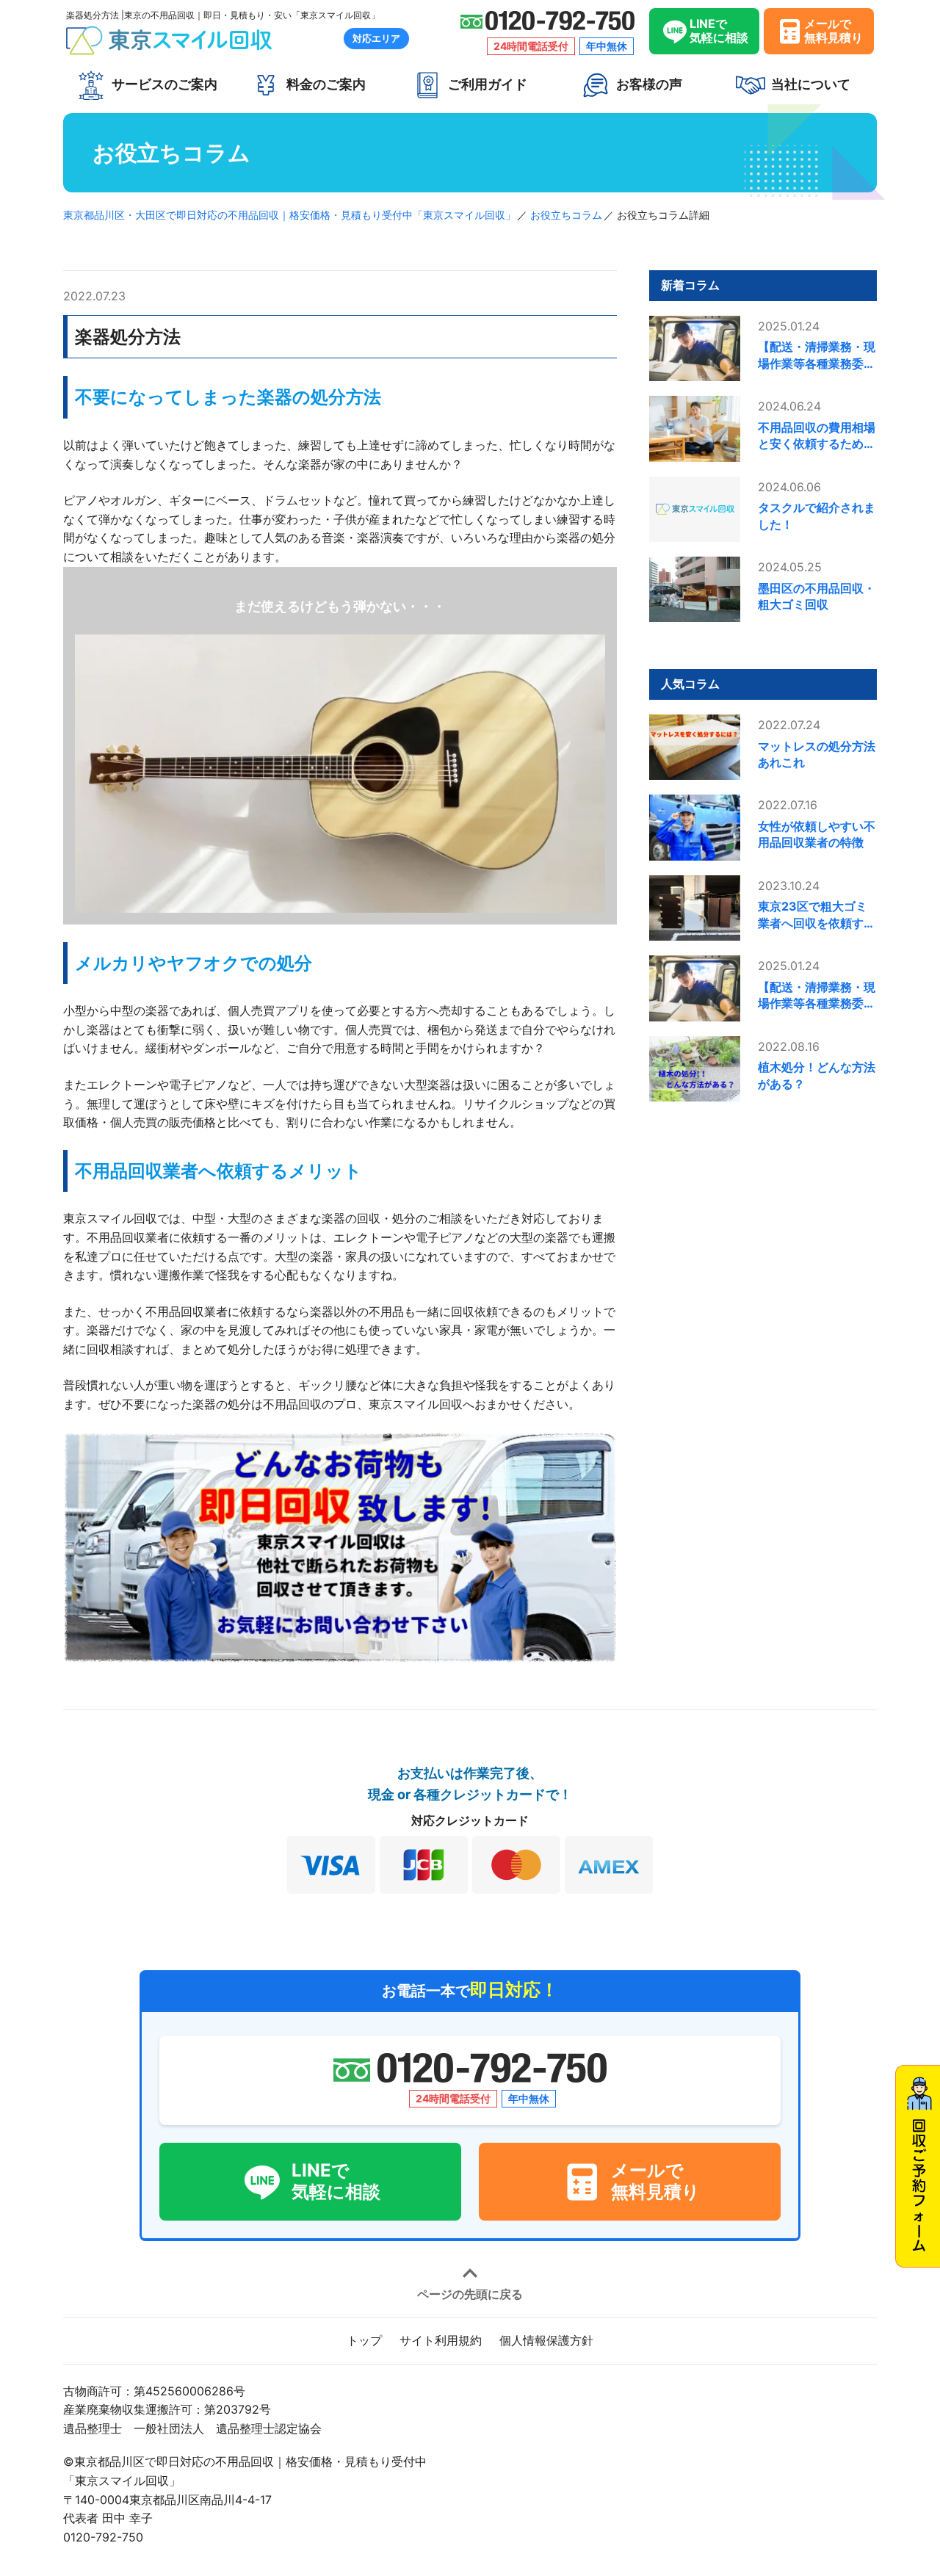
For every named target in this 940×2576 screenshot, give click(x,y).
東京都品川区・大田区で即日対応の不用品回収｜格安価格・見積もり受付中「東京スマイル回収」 (289, 215)
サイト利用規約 (441, 2340)
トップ (364, 2340)
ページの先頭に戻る (470, 2293)
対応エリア (376, 38)
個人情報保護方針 (546, 2340)
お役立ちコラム (566, 215)
